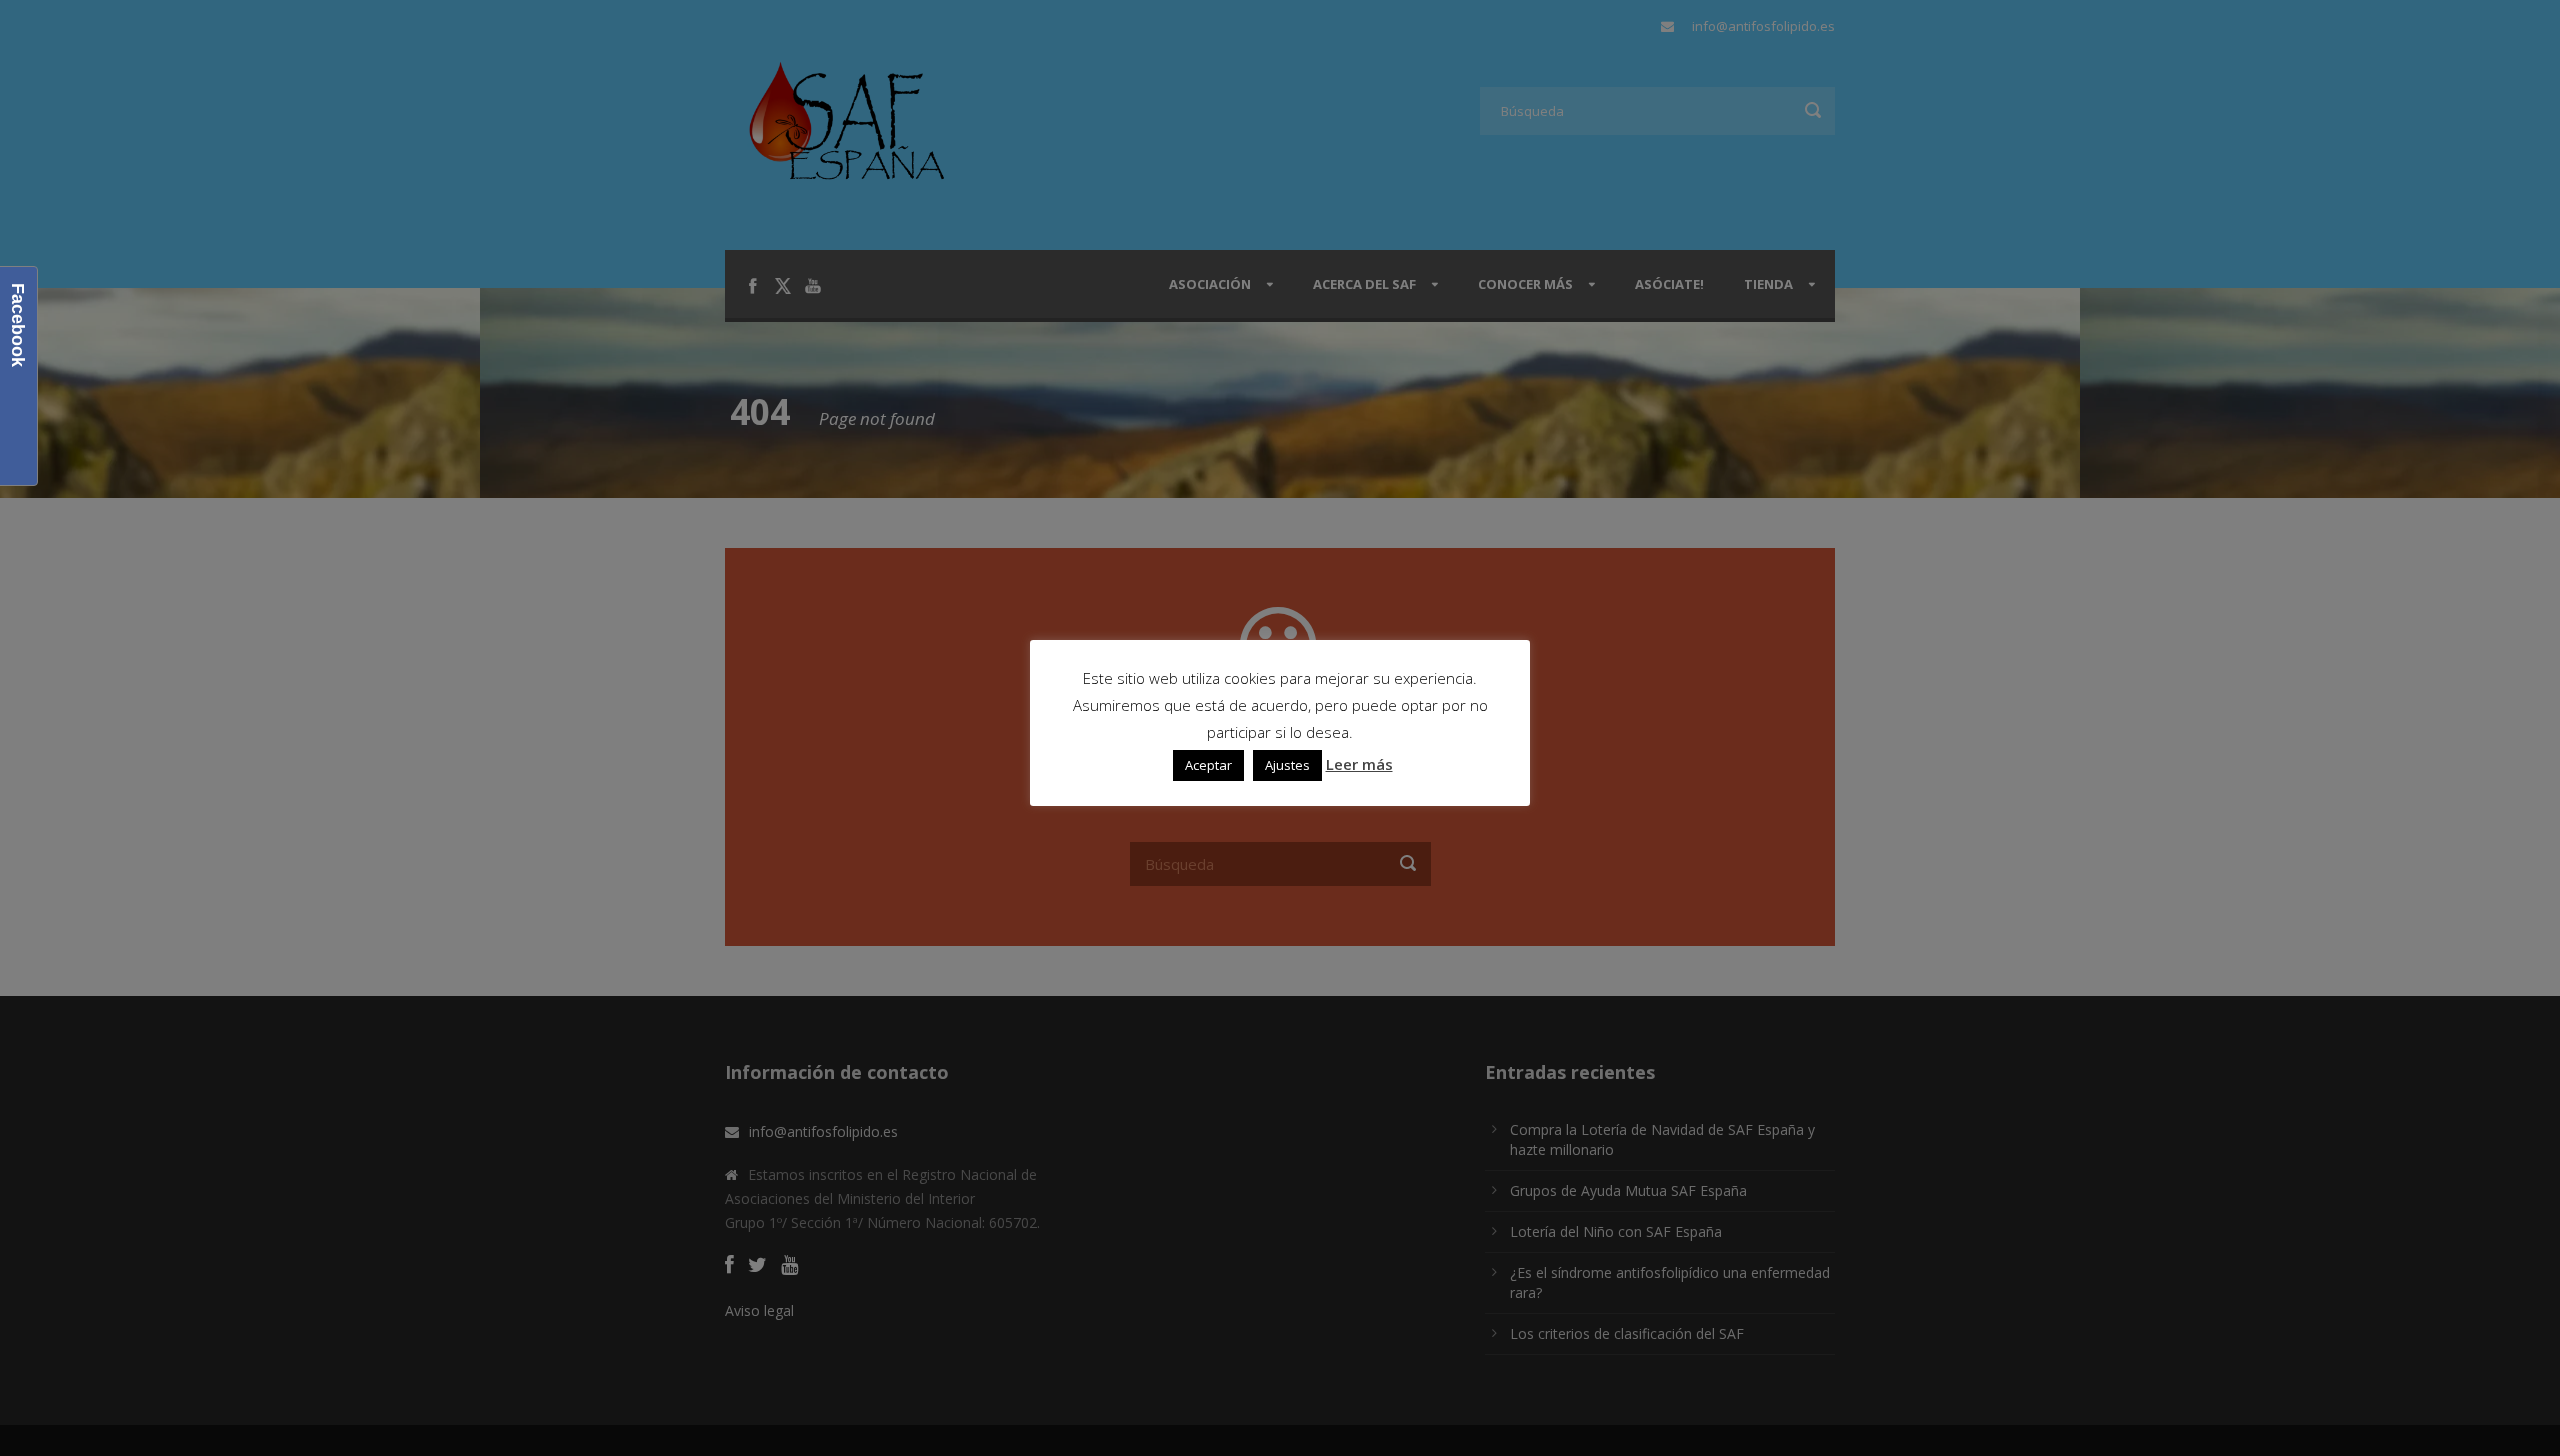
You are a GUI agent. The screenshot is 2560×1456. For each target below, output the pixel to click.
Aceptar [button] (1208, 765)
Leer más (1359, 764)
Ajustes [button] (1287, 765)
